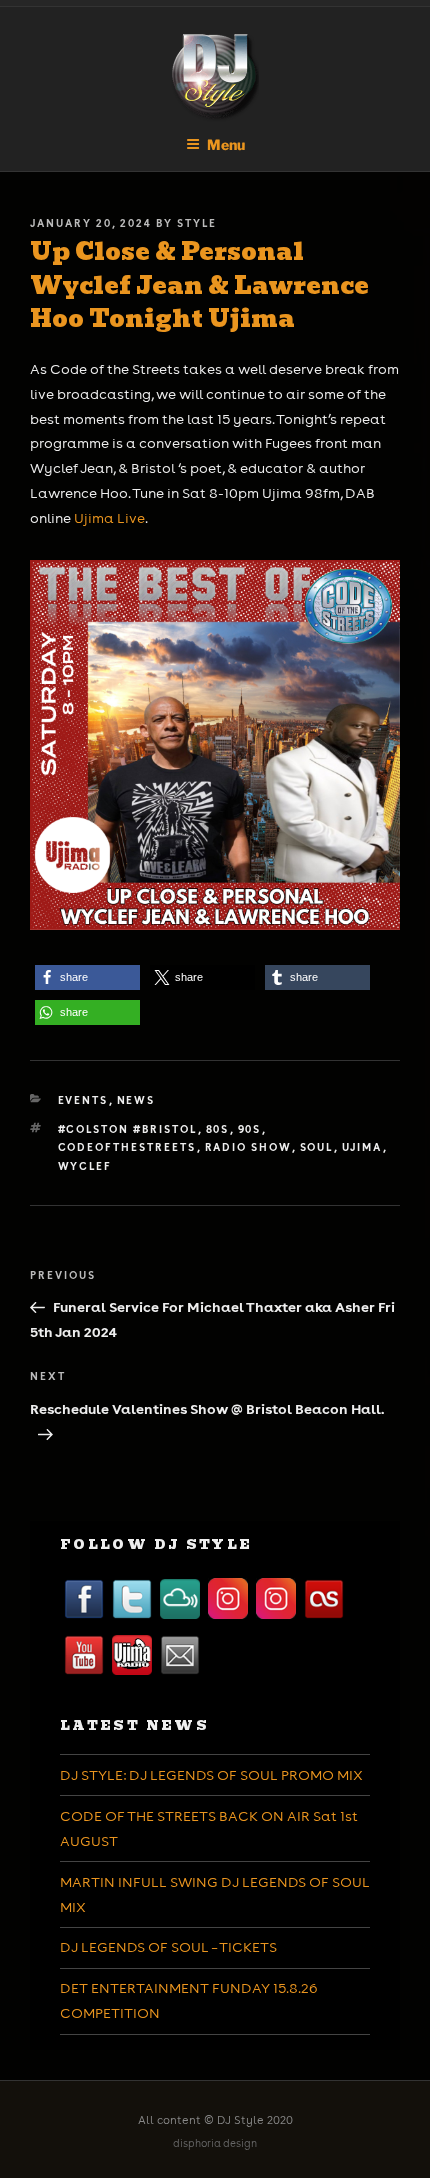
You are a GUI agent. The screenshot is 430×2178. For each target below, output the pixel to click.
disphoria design (215, 2143)
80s (218, 1129)
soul (317, 1147)
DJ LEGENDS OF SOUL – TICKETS (168, 1947)
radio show (248, 1147)
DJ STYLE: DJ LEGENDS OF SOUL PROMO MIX (211, 1775)
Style (197, 223)
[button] (87, 977)
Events (83, 1100)
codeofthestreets (127, 1147)
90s (250, 1129)
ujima (362, 1147)
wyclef (85, 1166)
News (136, 1100)
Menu (226, 144)
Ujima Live (109, 518)
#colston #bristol (128, 1129)
